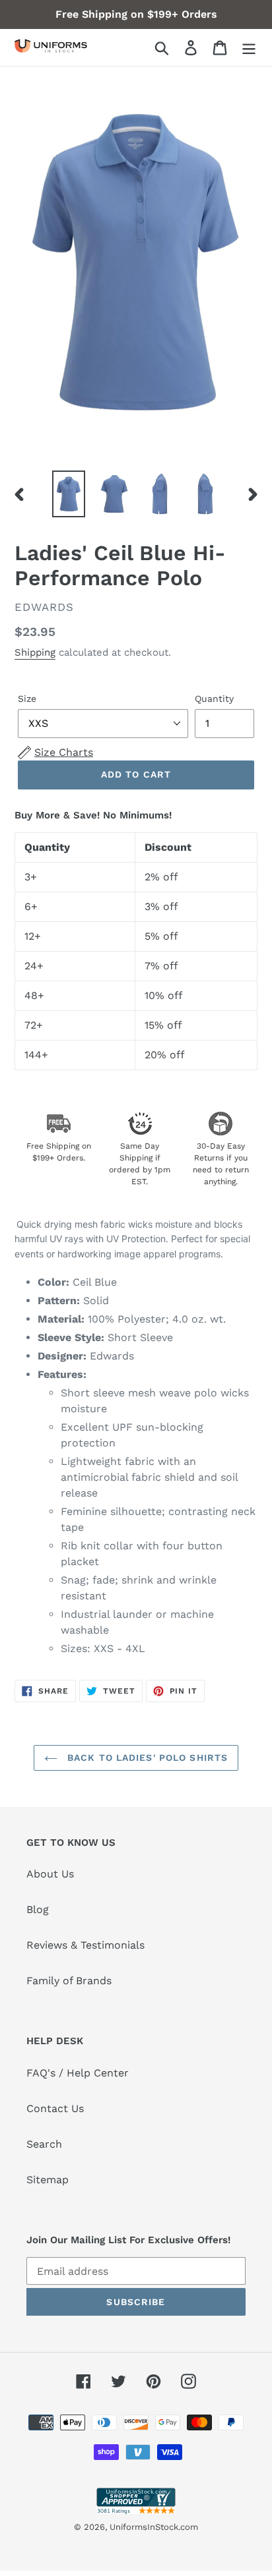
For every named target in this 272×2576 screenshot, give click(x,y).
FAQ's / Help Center (78, 2073)
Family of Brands (69, 1981)
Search (44, 2144)
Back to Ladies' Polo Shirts (146, 1758)
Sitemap (48, 2180)
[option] (69, 494)
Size (27, 699)
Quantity (214, 699)
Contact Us (55, 2108)
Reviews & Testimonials (85, 1945)
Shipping (35, 652)
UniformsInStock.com (154, 2527)
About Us (50, 1874)
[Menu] (249, 48)
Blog (38, 1909)
